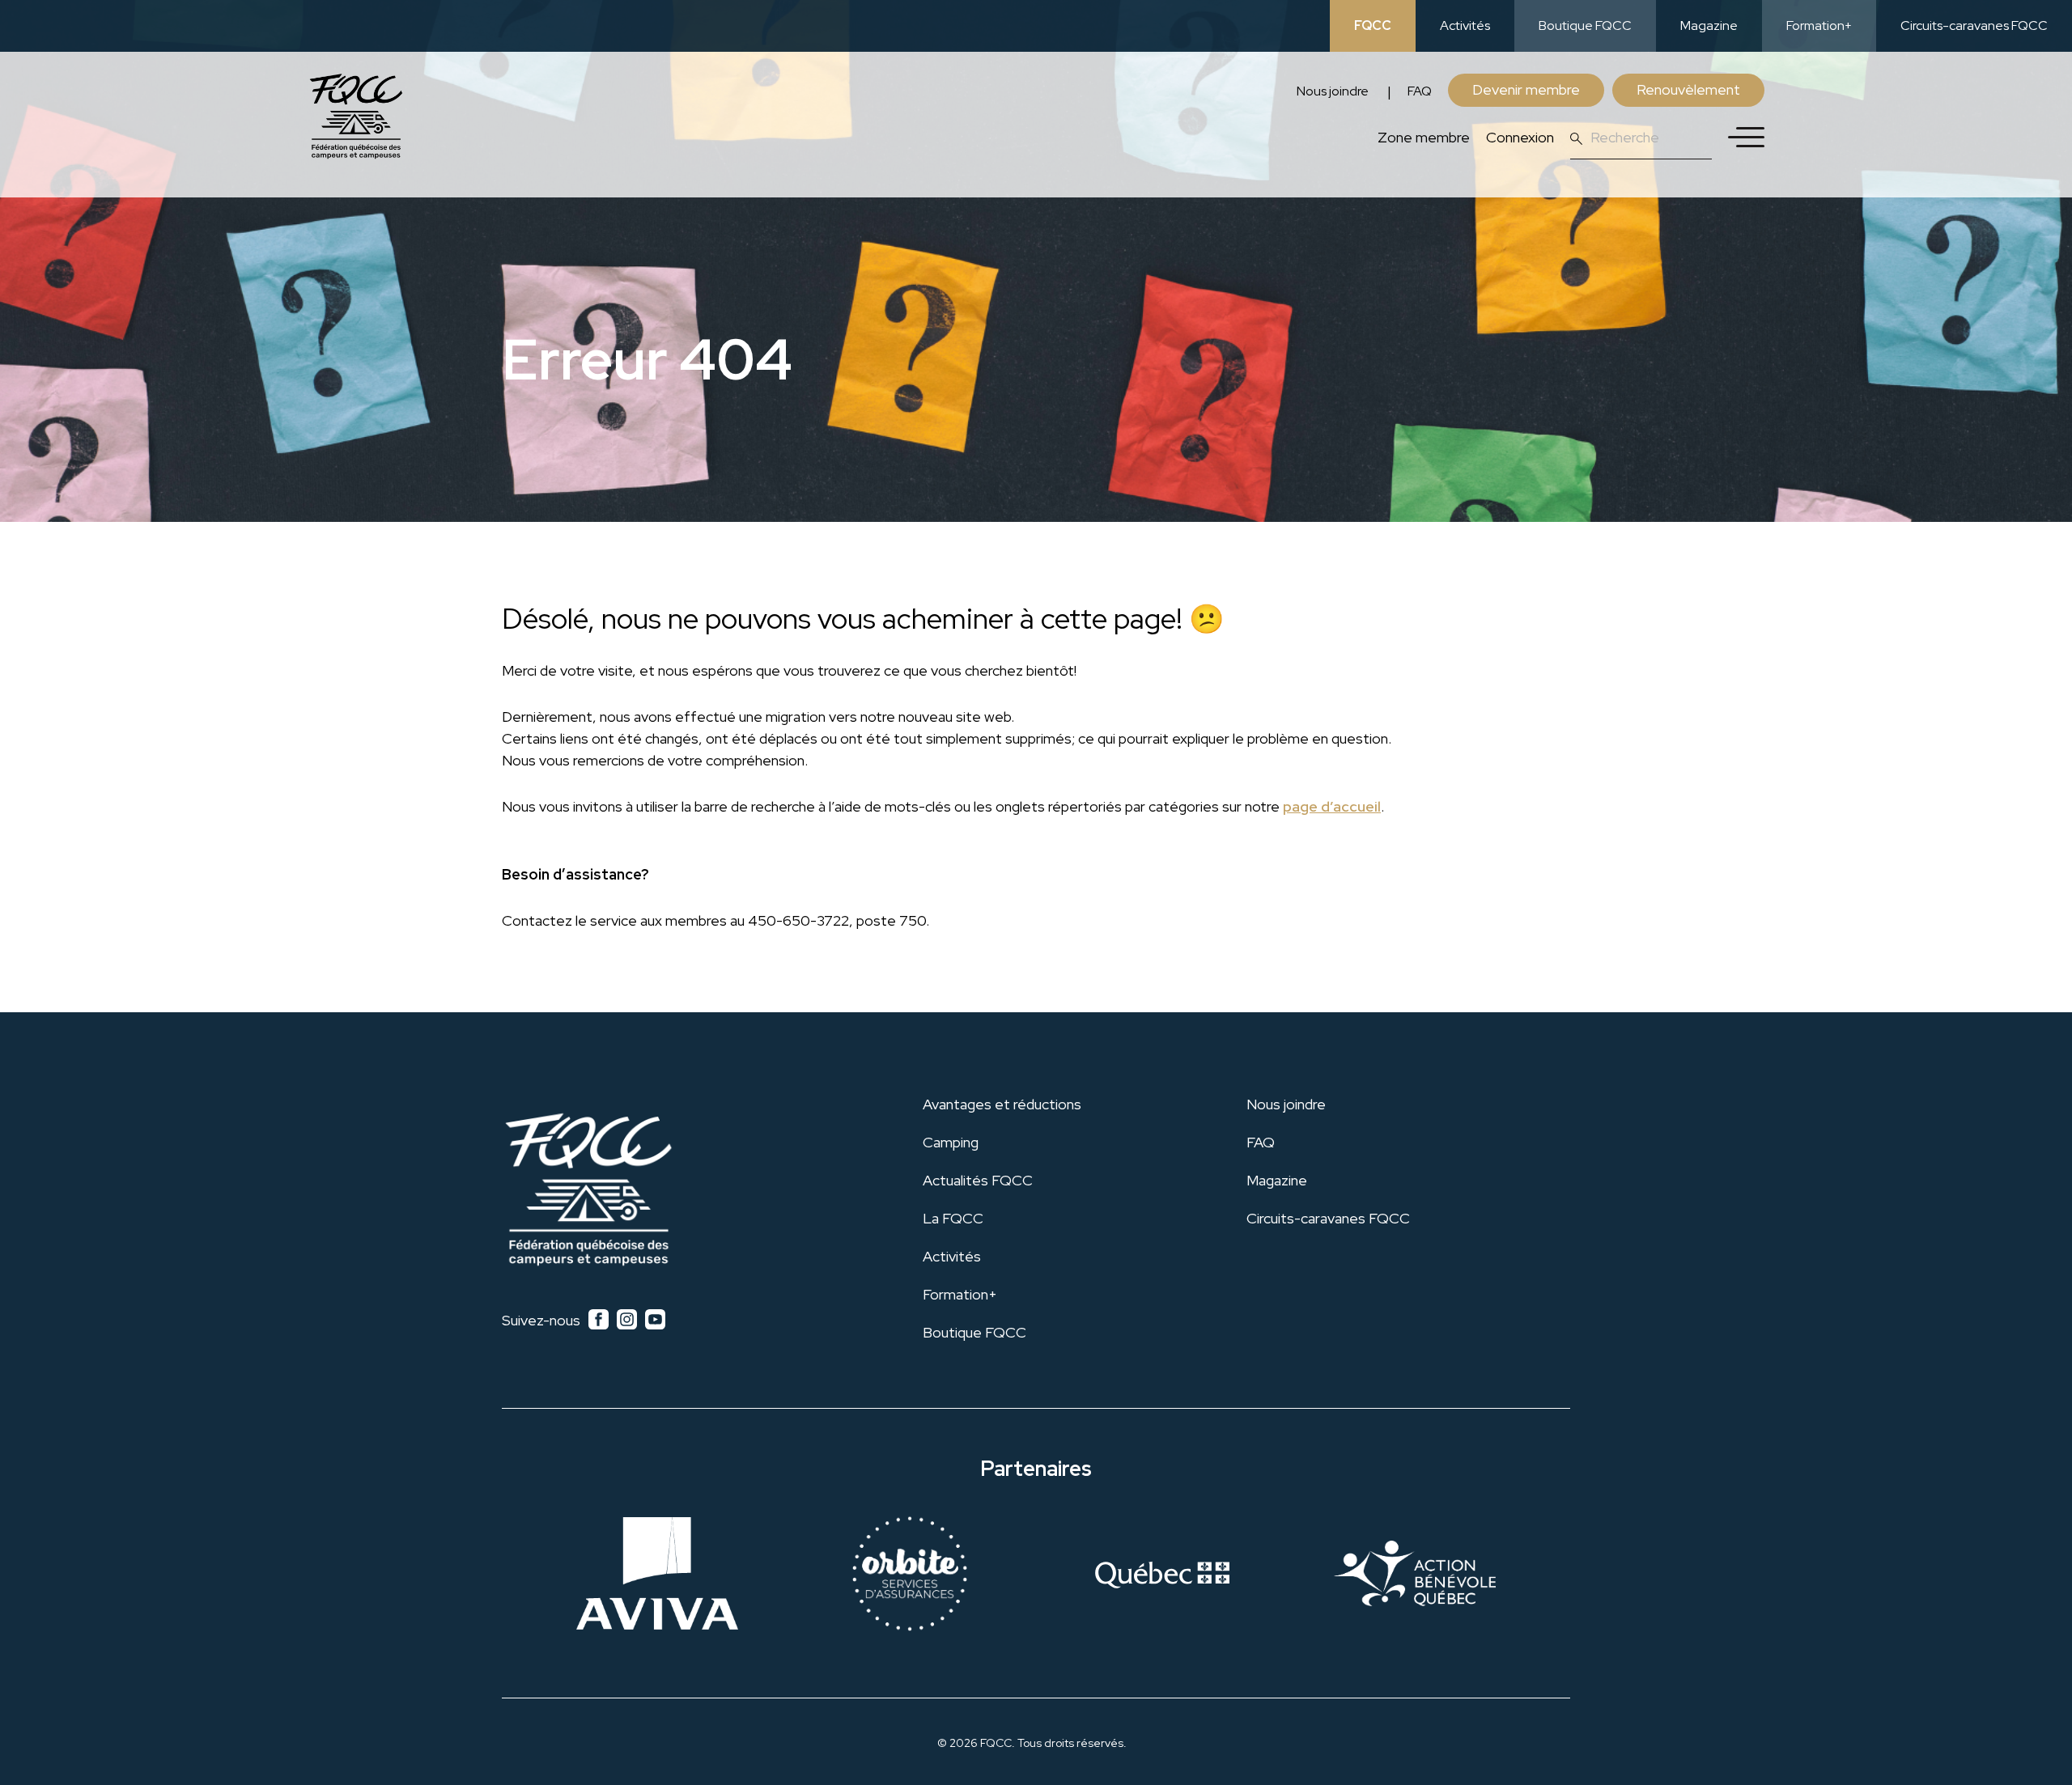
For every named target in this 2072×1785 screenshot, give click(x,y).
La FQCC (953, 1218)
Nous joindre (1333, 91)
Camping (951, 1142)
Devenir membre (1526, 89)
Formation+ (1819, 25)
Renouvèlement (1688, 89)
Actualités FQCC (978, 1180)
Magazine (1709, 25)
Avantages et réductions (1002, 1104)
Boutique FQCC (1585, 25)
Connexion (1520, 137)
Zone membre (1424, 137)
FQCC (1373, 25)
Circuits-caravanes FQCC (1974, 25)
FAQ (1420, 91)
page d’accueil (1332, 806)
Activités (1465, 25)
